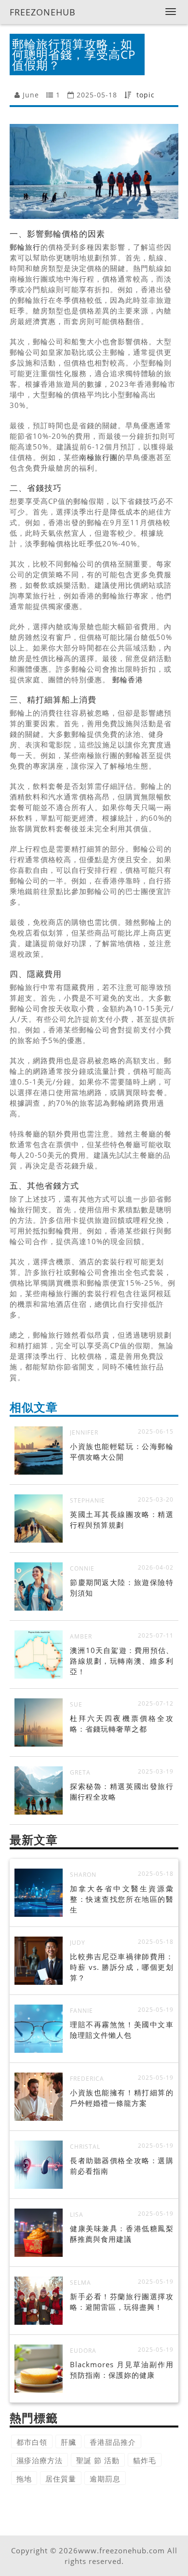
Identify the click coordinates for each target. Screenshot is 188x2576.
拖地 (24, 2479)
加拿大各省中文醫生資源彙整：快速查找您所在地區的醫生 (122, 1899)
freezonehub (43, 12)
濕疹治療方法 (40, 2460)
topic (146, 95)
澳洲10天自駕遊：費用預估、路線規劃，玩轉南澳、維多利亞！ (122, 1661)
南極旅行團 (98, 457)
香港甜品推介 (113, 2442)
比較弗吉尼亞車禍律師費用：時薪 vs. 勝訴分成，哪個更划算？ (122, 1967)
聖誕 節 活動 (98, 2460)
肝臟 (68, 2442)
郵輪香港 (128, 679)
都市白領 (32, 2442)
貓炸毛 (145, 2460)
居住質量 (61, 2479)
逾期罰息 (105, 2479)
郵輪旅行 (25, 247)
